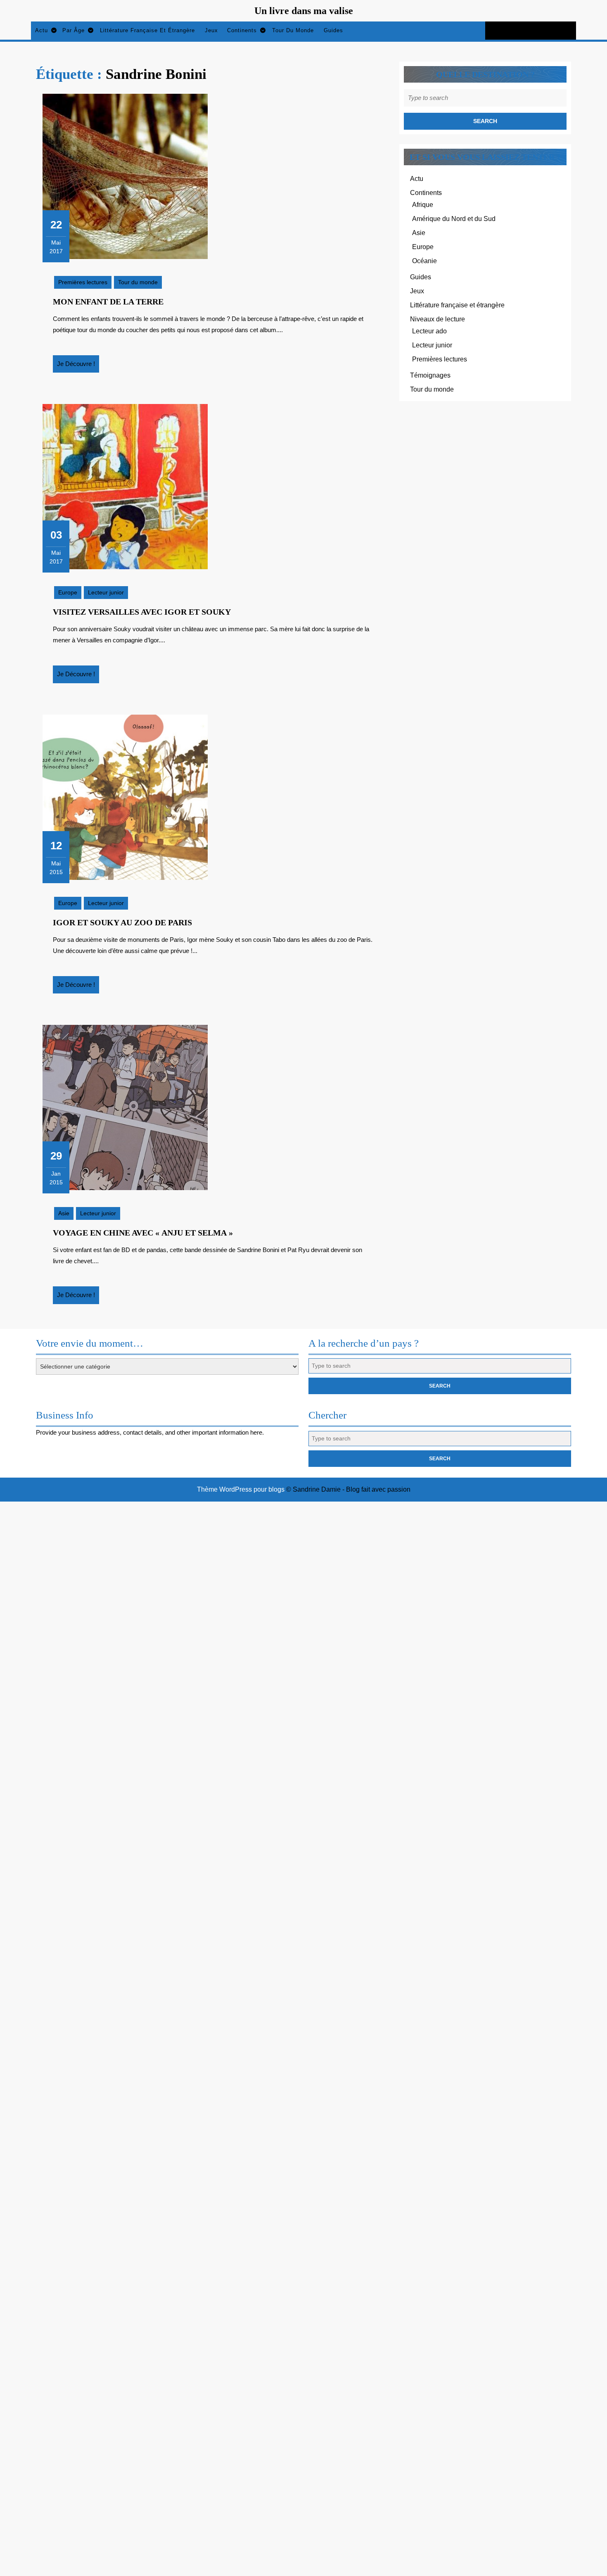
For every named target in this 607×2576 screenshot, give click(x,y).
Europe (68, 592)
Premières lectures (83, 282)
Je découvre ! (78, 366)
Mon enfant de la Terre (108, 302)
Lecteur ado (429, 331)
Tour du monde (293, 30)
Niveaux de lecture (437, 319)
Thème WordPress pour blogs (241, 1489)
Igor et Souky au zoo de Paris (122, 922)
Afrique (423, 205)
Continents (242, 30)
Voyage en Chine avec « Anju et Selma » (143, 1233)
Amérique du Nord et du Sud (454, 219)
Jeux (211, 30)
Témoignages (430, 375)
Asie (64, 1213)
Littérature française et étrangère (147, 30)
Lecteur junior (106, 592)
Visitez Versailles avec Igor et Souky (142, 612)
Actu (41, 30)
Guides (333, 30)
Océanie (424, 261)
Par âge (74, 30)
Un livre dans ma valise (304, 11)
